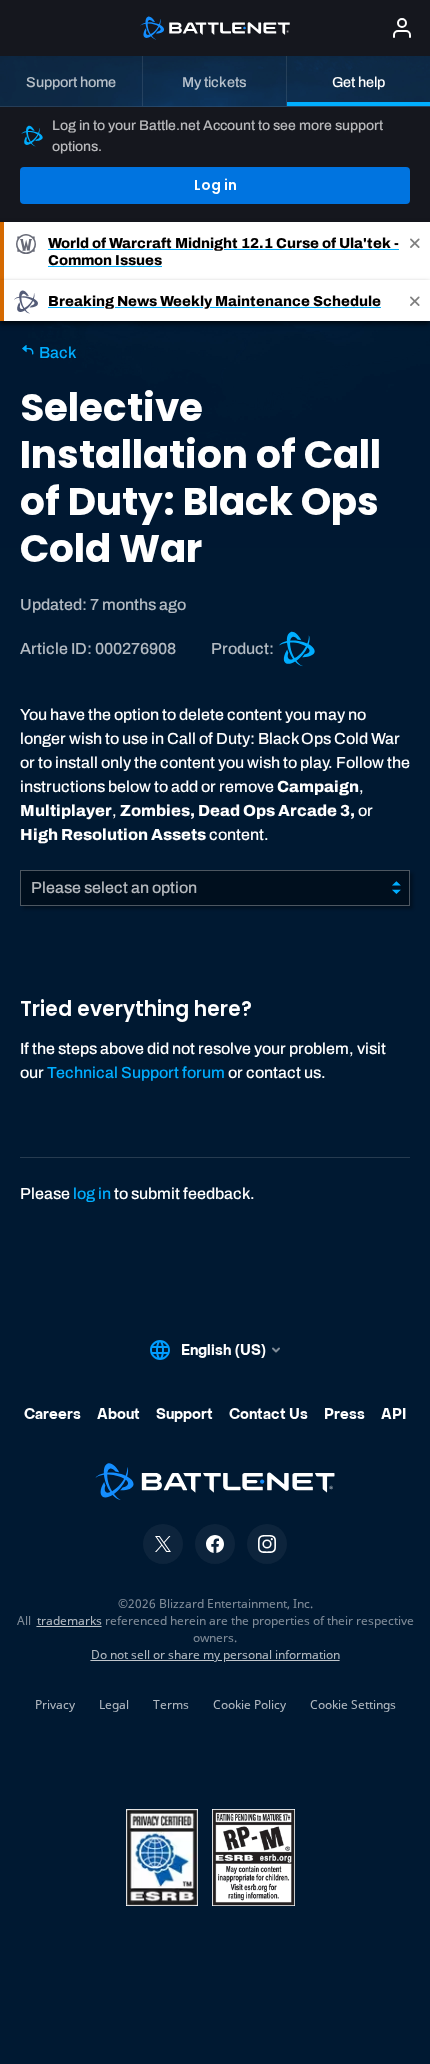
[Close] (415, 251)
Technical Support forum (136, 1072)
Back (56, 352)
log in (92, 1193)
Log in (215, 185)
